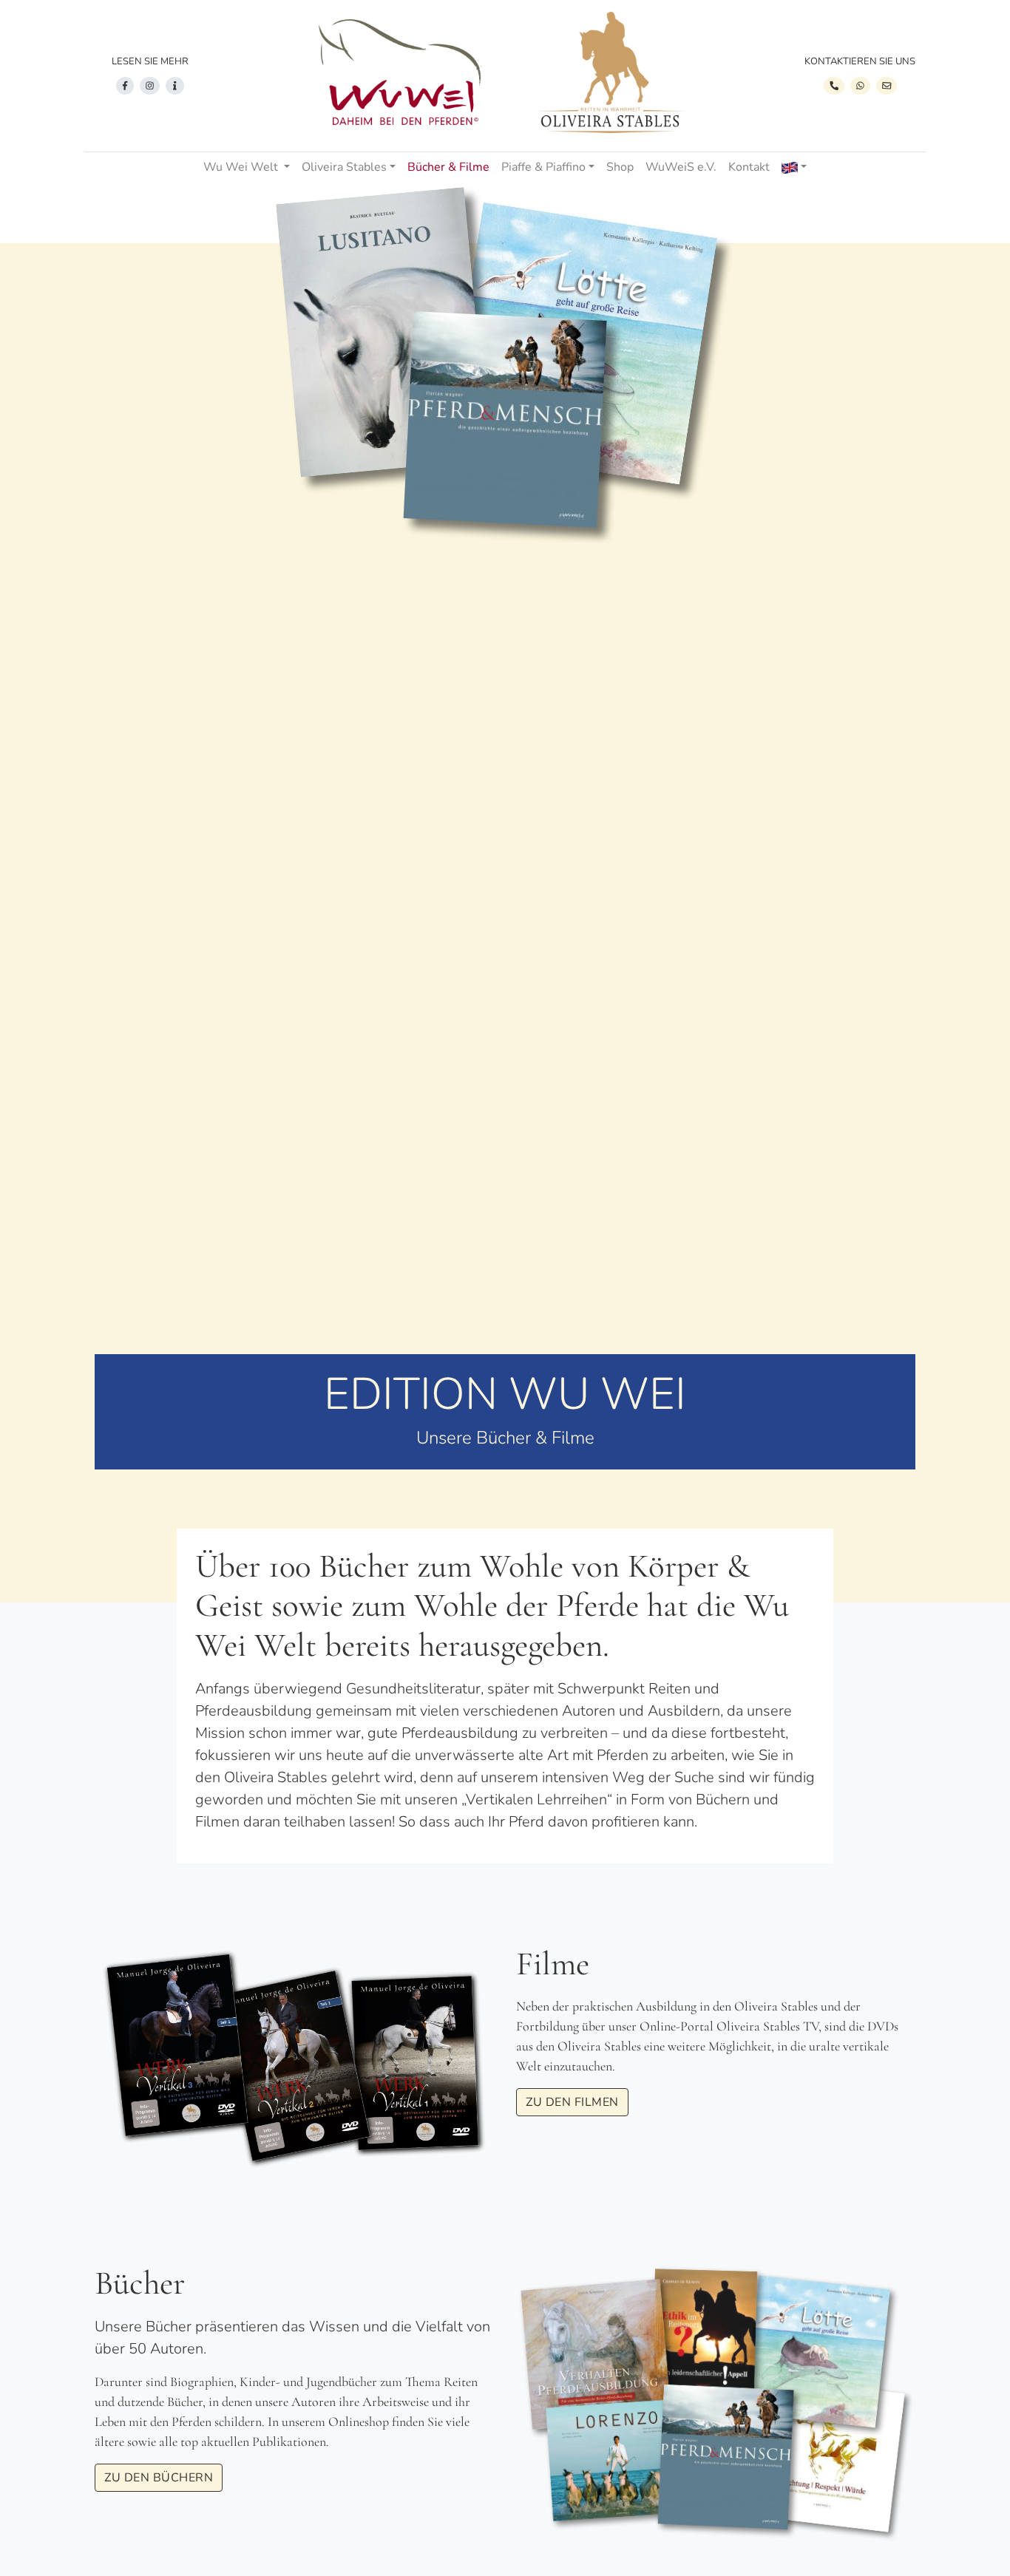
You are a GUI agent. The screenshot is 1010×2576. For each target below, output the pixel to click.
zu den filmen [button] (572, 2102)
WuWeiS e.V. (681, 167)
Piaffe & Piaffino (543, 167)
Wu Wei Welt (242, 167)
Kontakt (749, 167)
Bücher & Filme (448, 167)
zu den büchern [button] (159, 2478)
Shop (620, 167)
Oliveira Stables (344, 167)
